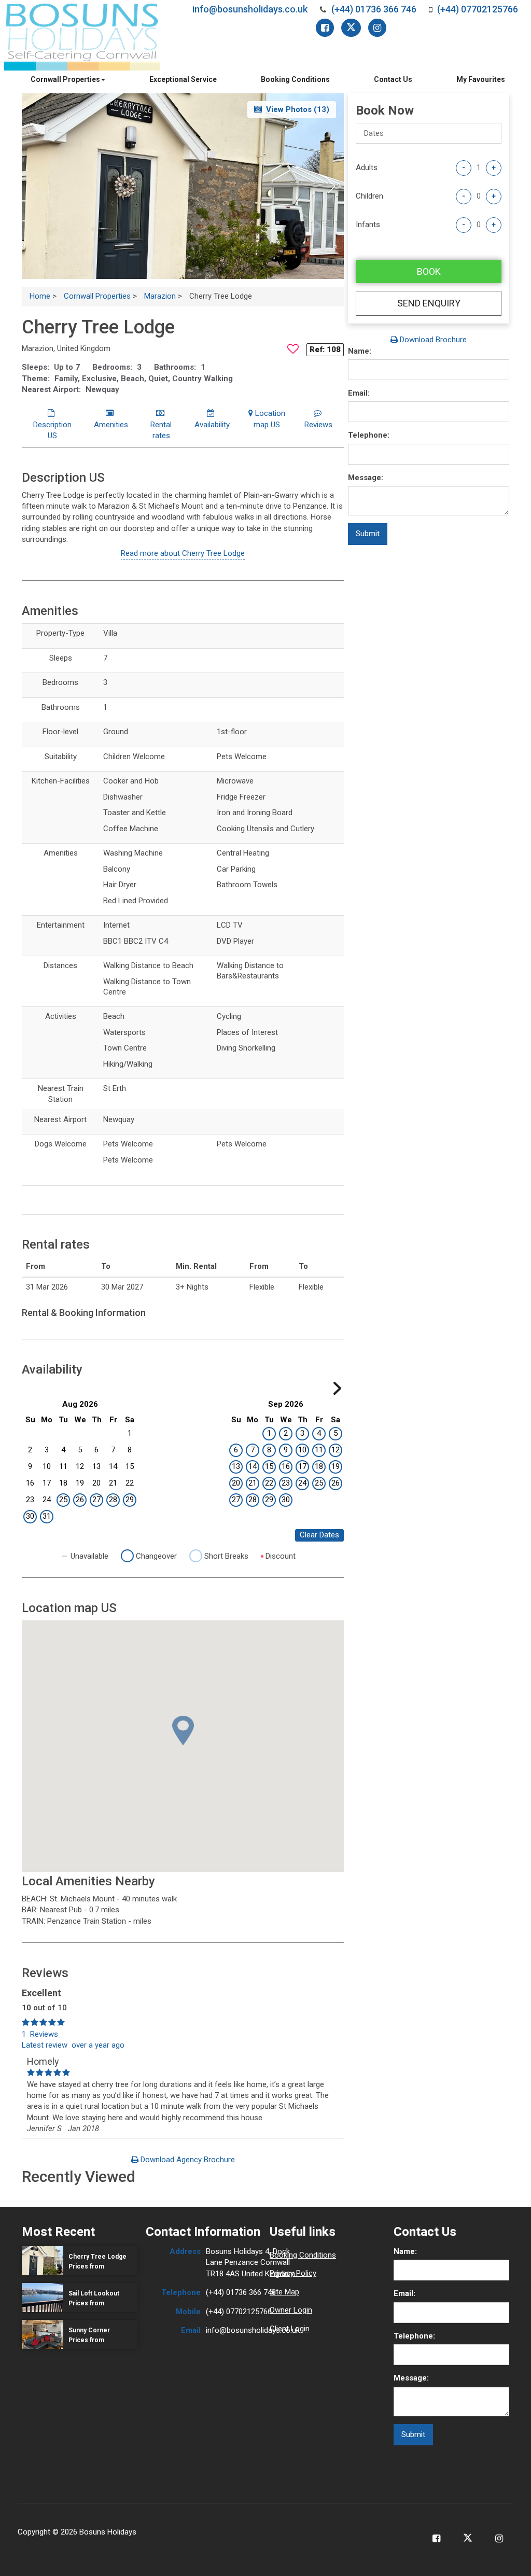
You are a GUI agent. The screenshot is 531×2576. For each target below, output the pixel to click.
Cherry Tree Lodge (97, 2257)
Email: (359, 393)
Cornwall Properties (65, 79)
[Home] (82, 37)
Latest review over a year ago (73, 2045)
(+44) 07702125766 (478, 9)
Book (429, 271)
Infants (368, 225)
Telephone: (369, 435)
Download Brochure (432, 340)
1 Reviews (40, 2034)
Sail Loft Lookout (94, 2293)
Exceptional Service (183, 79)
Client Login (290, 2329)
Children (369, 196)
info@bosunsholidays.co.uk (250, 9)
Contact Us (393, 79)
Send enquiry (429, 303)
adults (367, 167)
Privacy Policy (293, 2273)
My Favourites (481, 79)
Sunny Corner (89, 2330)
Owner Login (291, 2310)
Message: (366, 478)
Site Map (284, 2292)
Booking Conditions (295, 79)
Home (40, 296)
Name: (360, 351)
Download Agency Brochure (187, 2160)
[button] (332, 186)
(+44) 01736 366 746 (374, 9)
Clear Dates (319, 1535)
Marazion (160, 296)
